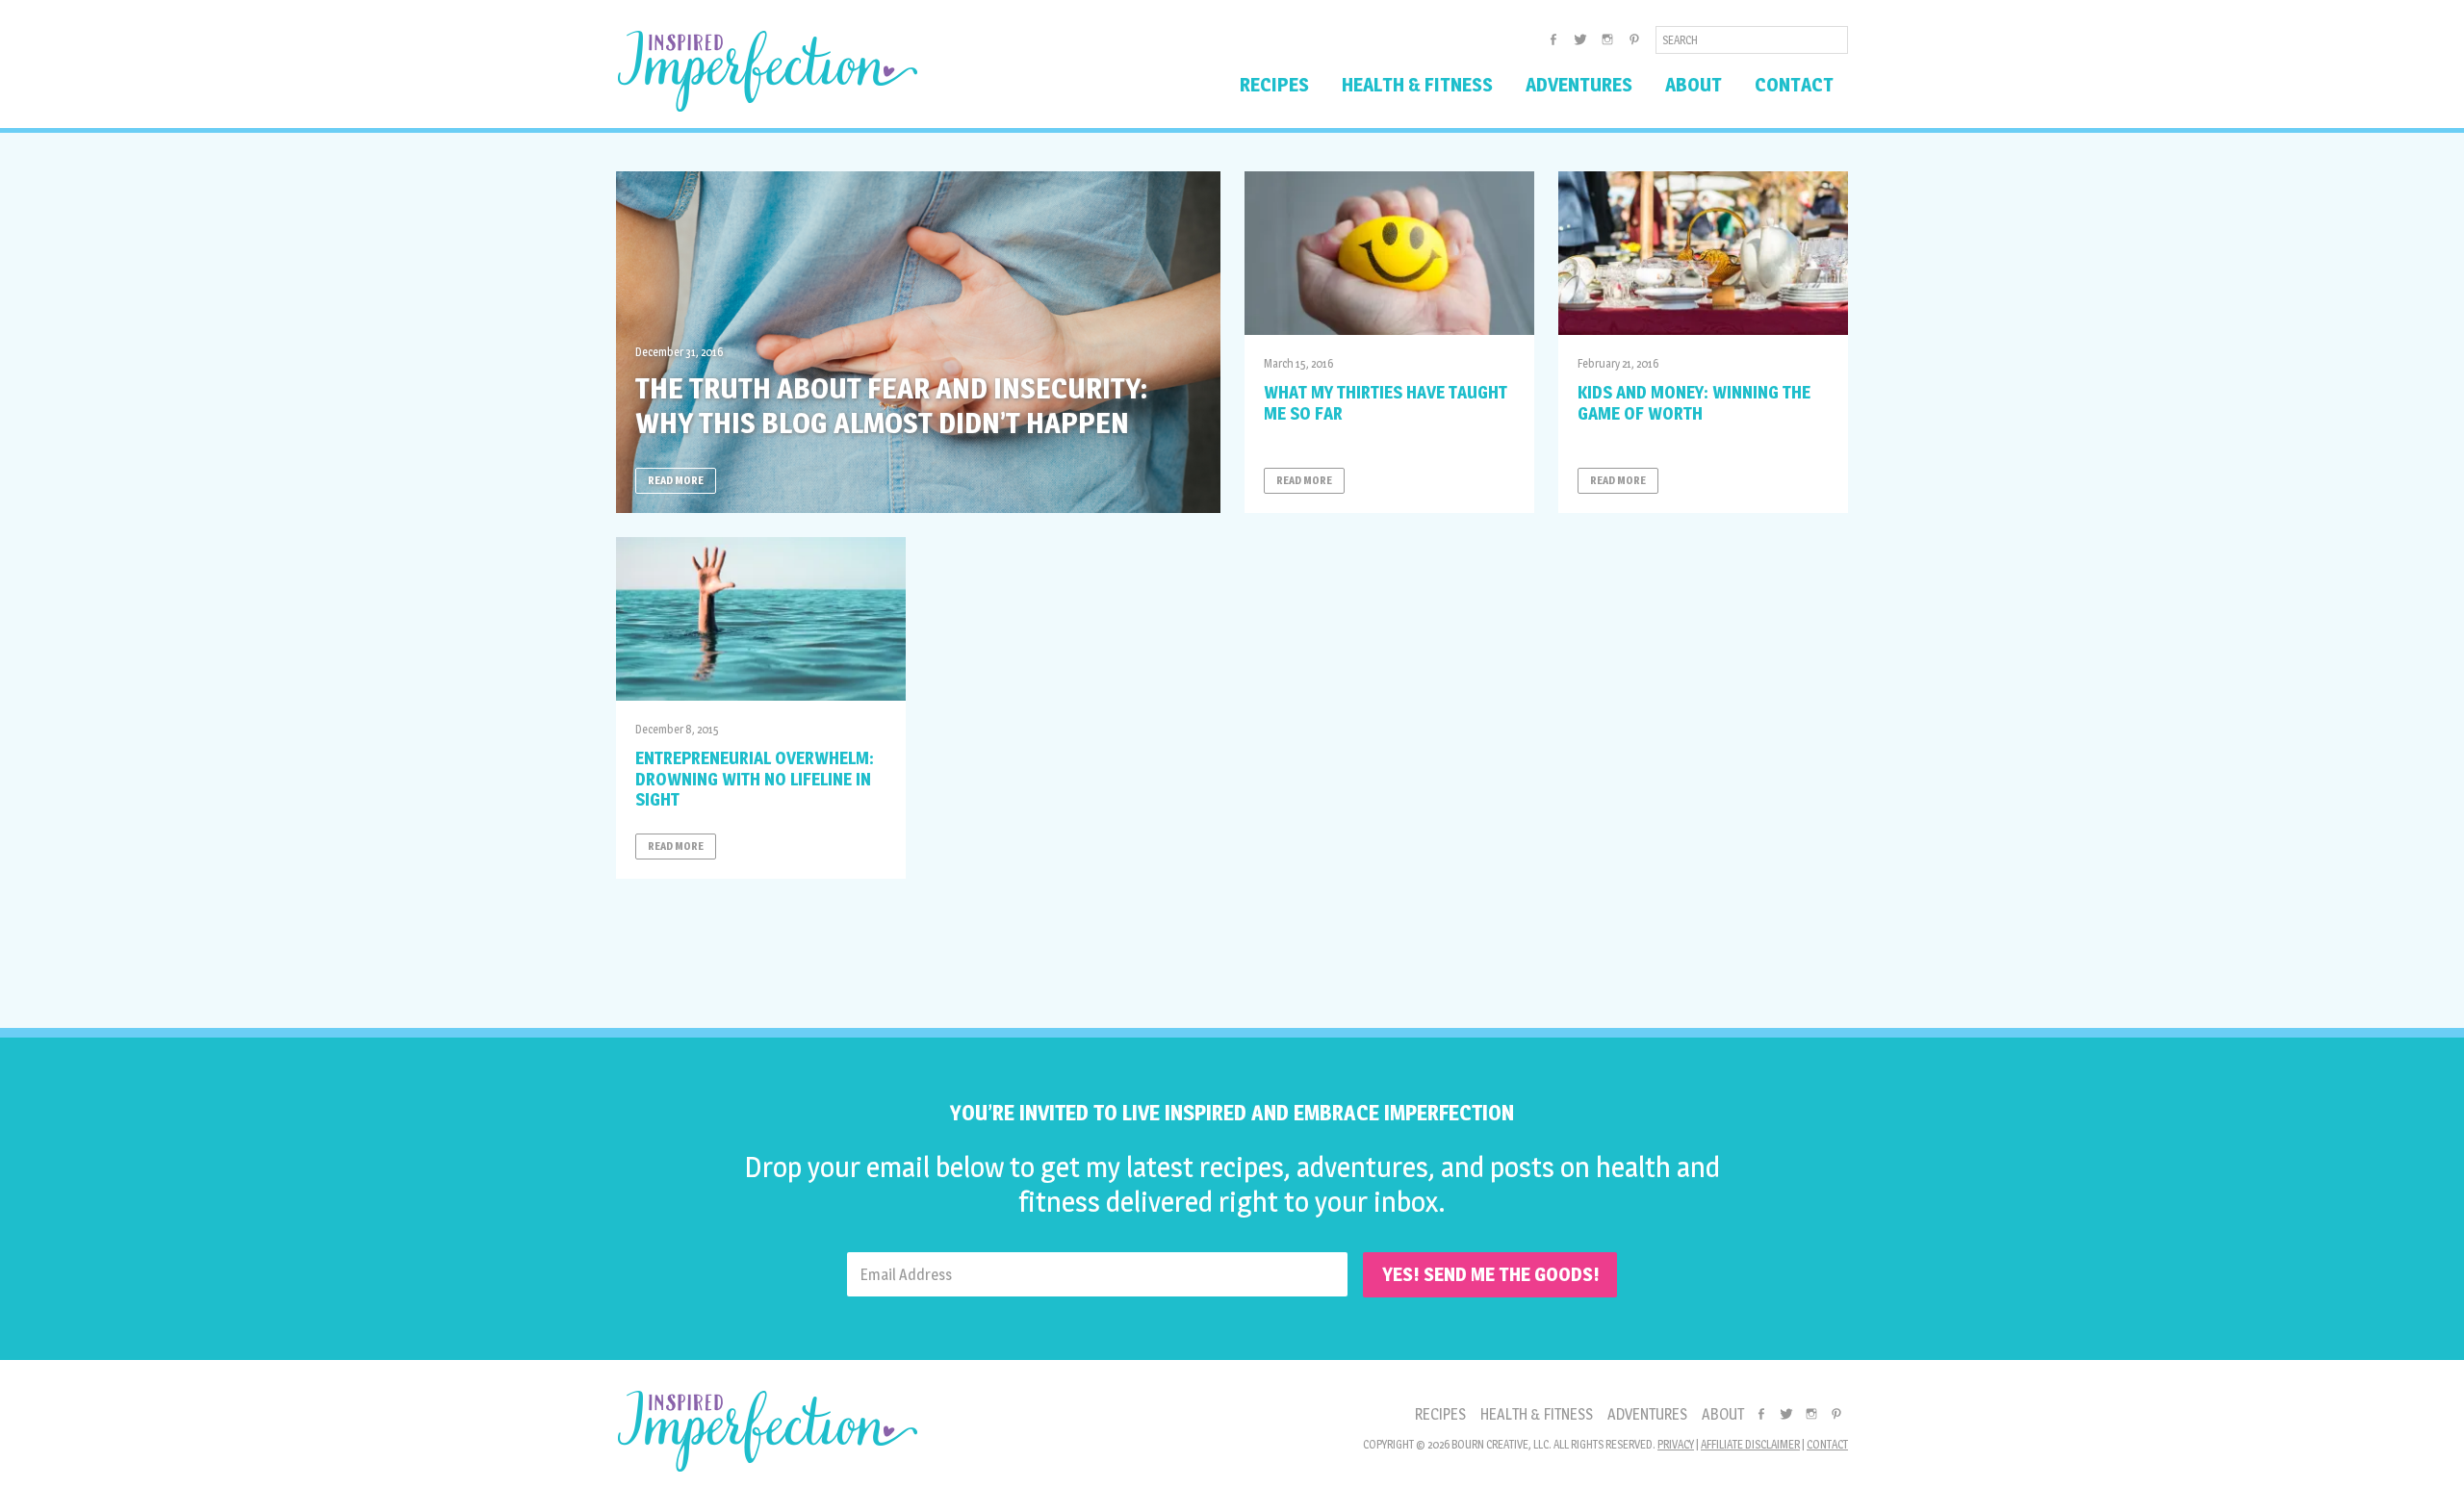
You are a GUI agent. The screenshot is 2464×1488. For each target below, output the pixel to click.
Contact (1827, 1444)
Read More (676, 480)
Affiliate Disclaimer (1750, 1444)
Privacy (1676, 1444)
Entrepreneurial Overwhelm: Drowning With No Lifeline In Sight (755, 779)
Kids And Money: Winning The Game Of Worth (1694, 403)
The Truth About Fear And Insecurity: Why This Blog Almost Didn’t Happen (891, 405)
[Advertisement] (1232, 946)
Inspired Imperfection (768, 71)
